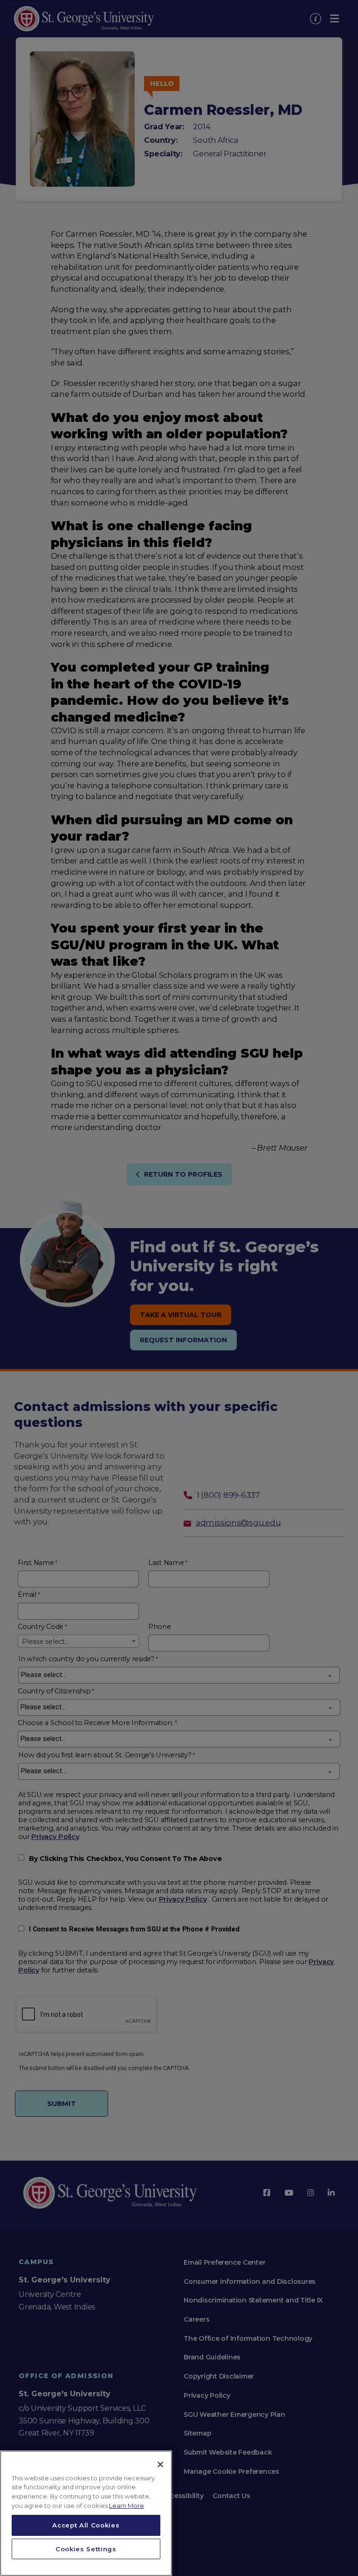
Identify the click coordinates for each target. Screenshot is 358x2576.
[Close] (160, 2464)
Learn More (127, 2506)
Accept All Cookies (86, 2525)
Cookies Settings (86, 2549)
